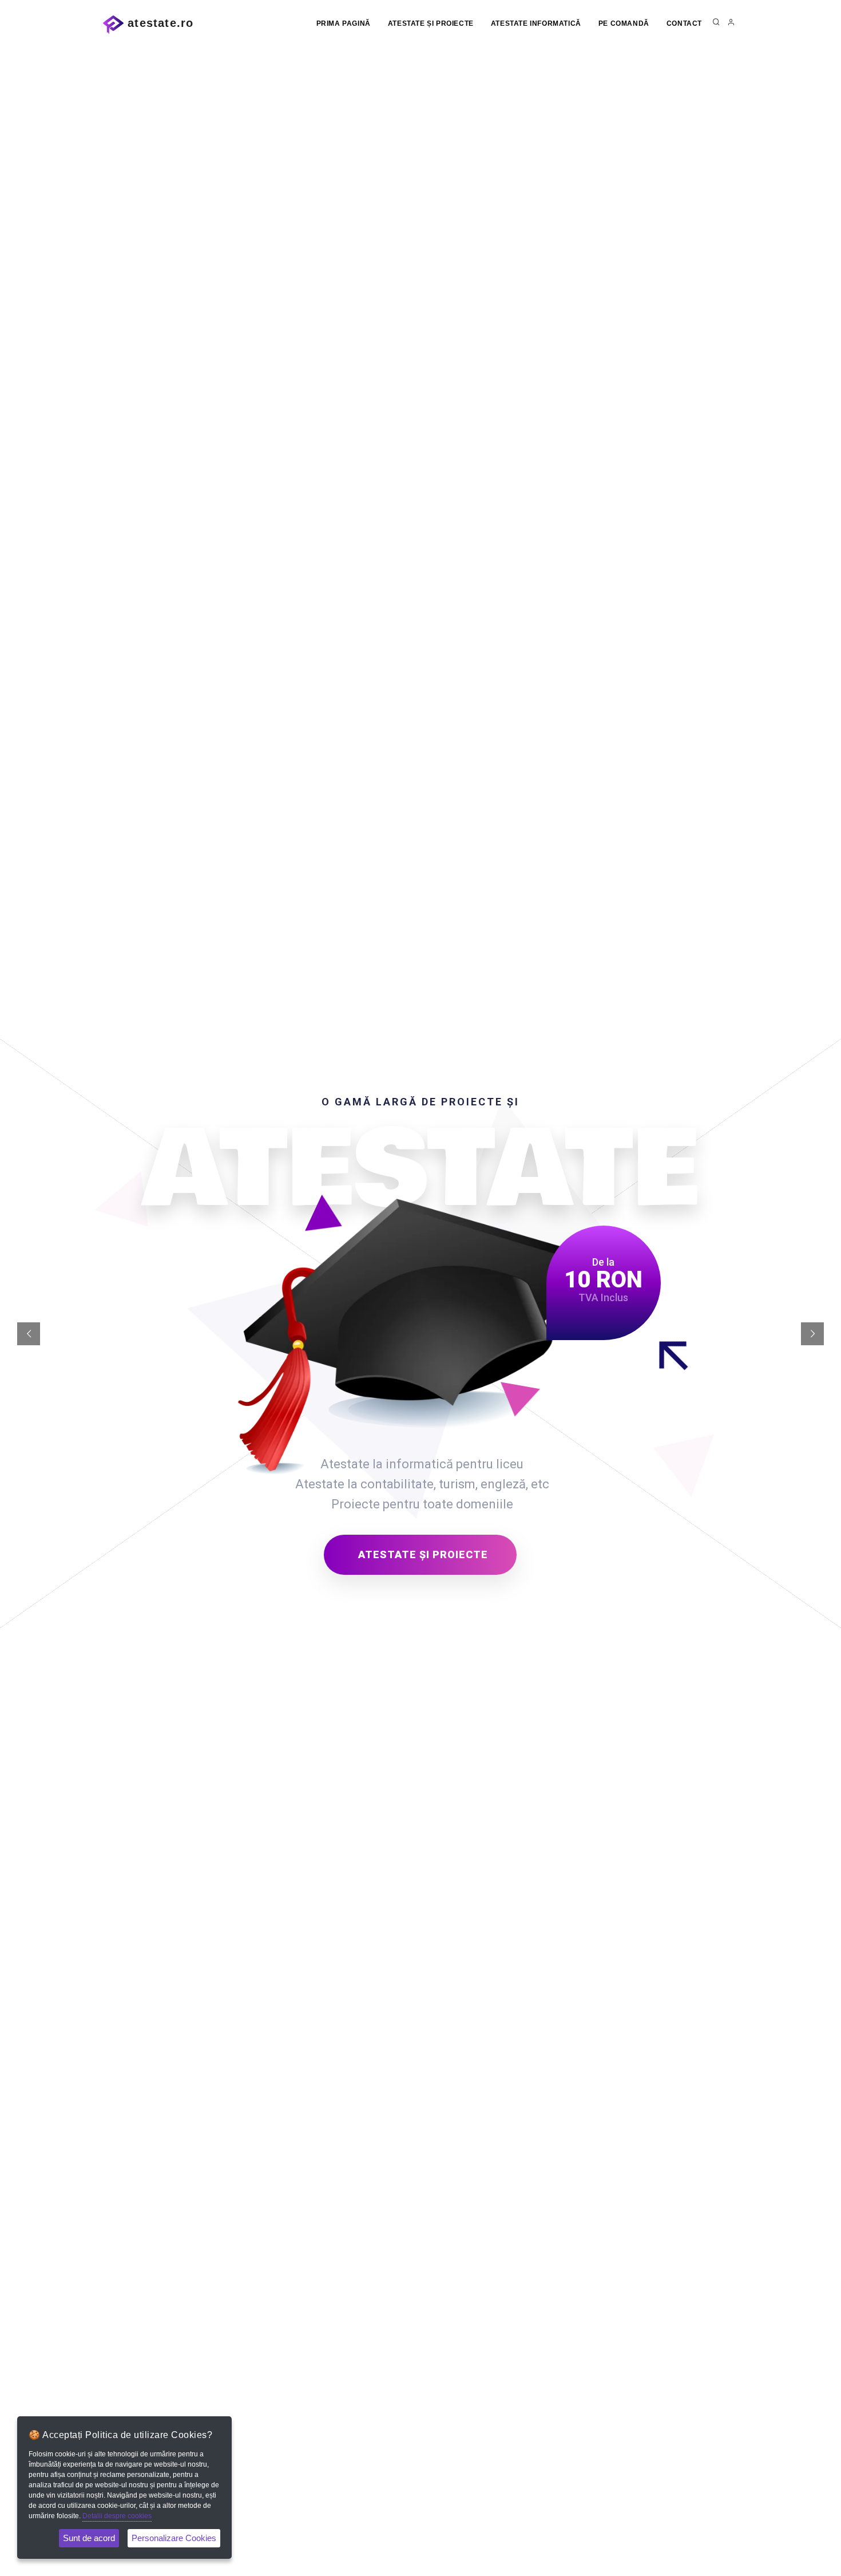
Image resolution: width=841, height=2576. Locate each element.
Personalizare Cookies (174, 2538)
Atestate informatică (536, 23)
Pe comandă (624, 23)
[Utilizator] (731, 23)
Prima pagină (344, 23)
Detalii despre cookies (117, 2516)
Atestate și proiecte (431, 23)
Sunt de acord (89, 2538)
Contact (684, 23)
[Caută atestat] (716, 23)
